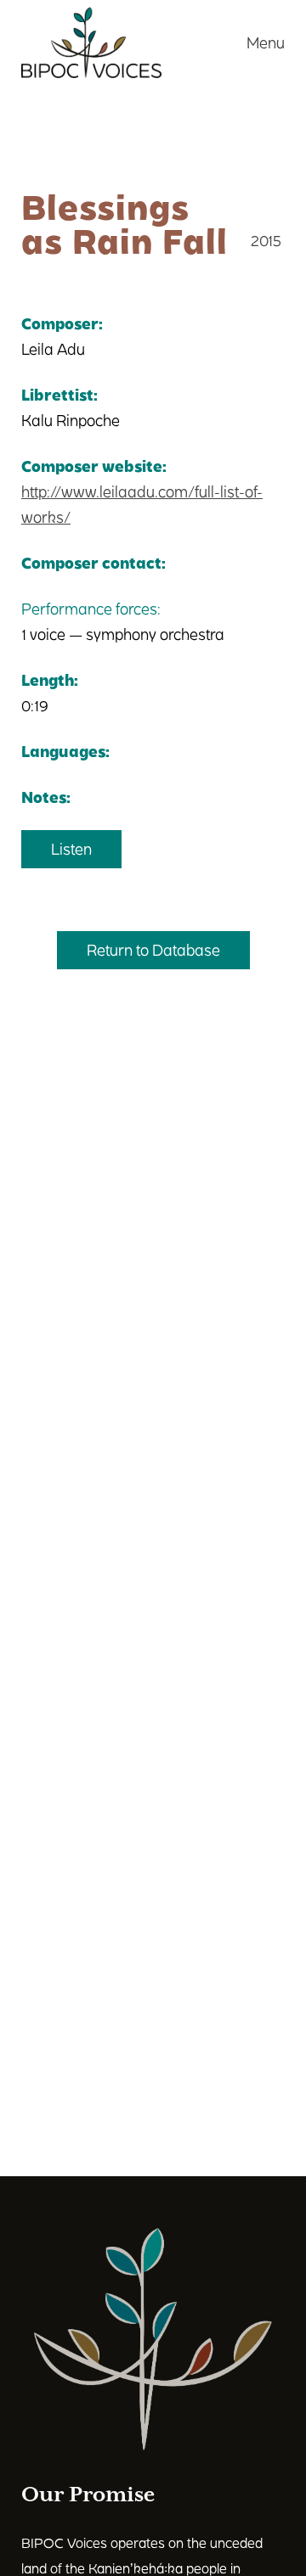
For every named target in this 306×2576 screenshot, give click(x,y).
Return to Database (153, 949)
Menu (266, 42)
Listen (71, 848)
